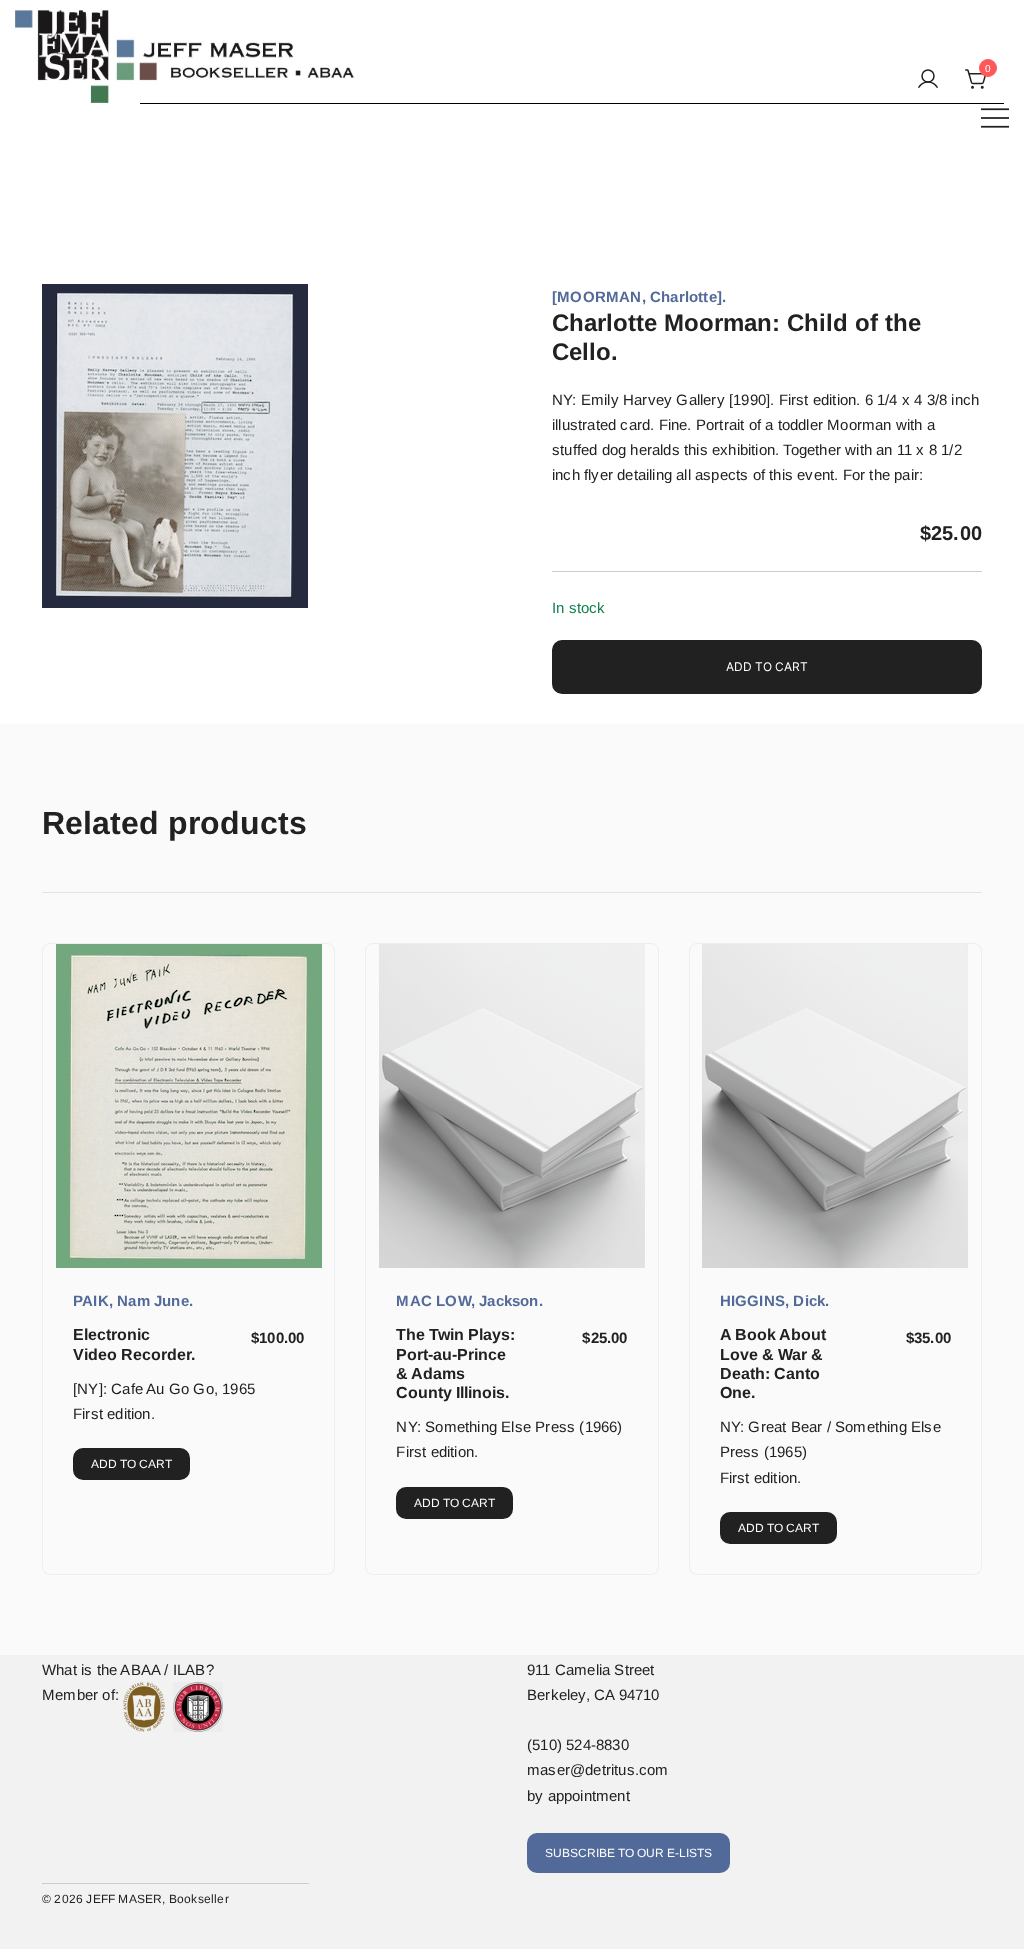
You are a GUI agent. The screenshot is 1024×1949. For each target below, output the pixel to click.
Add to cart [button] (131, 1464)
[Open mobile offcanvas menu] (995, 116)
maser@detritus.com (598, 1769)
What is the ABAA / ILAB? (128, 1669)
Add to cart (767, 666)
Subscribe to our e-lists (628, 1853)
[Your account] (928, 80)
